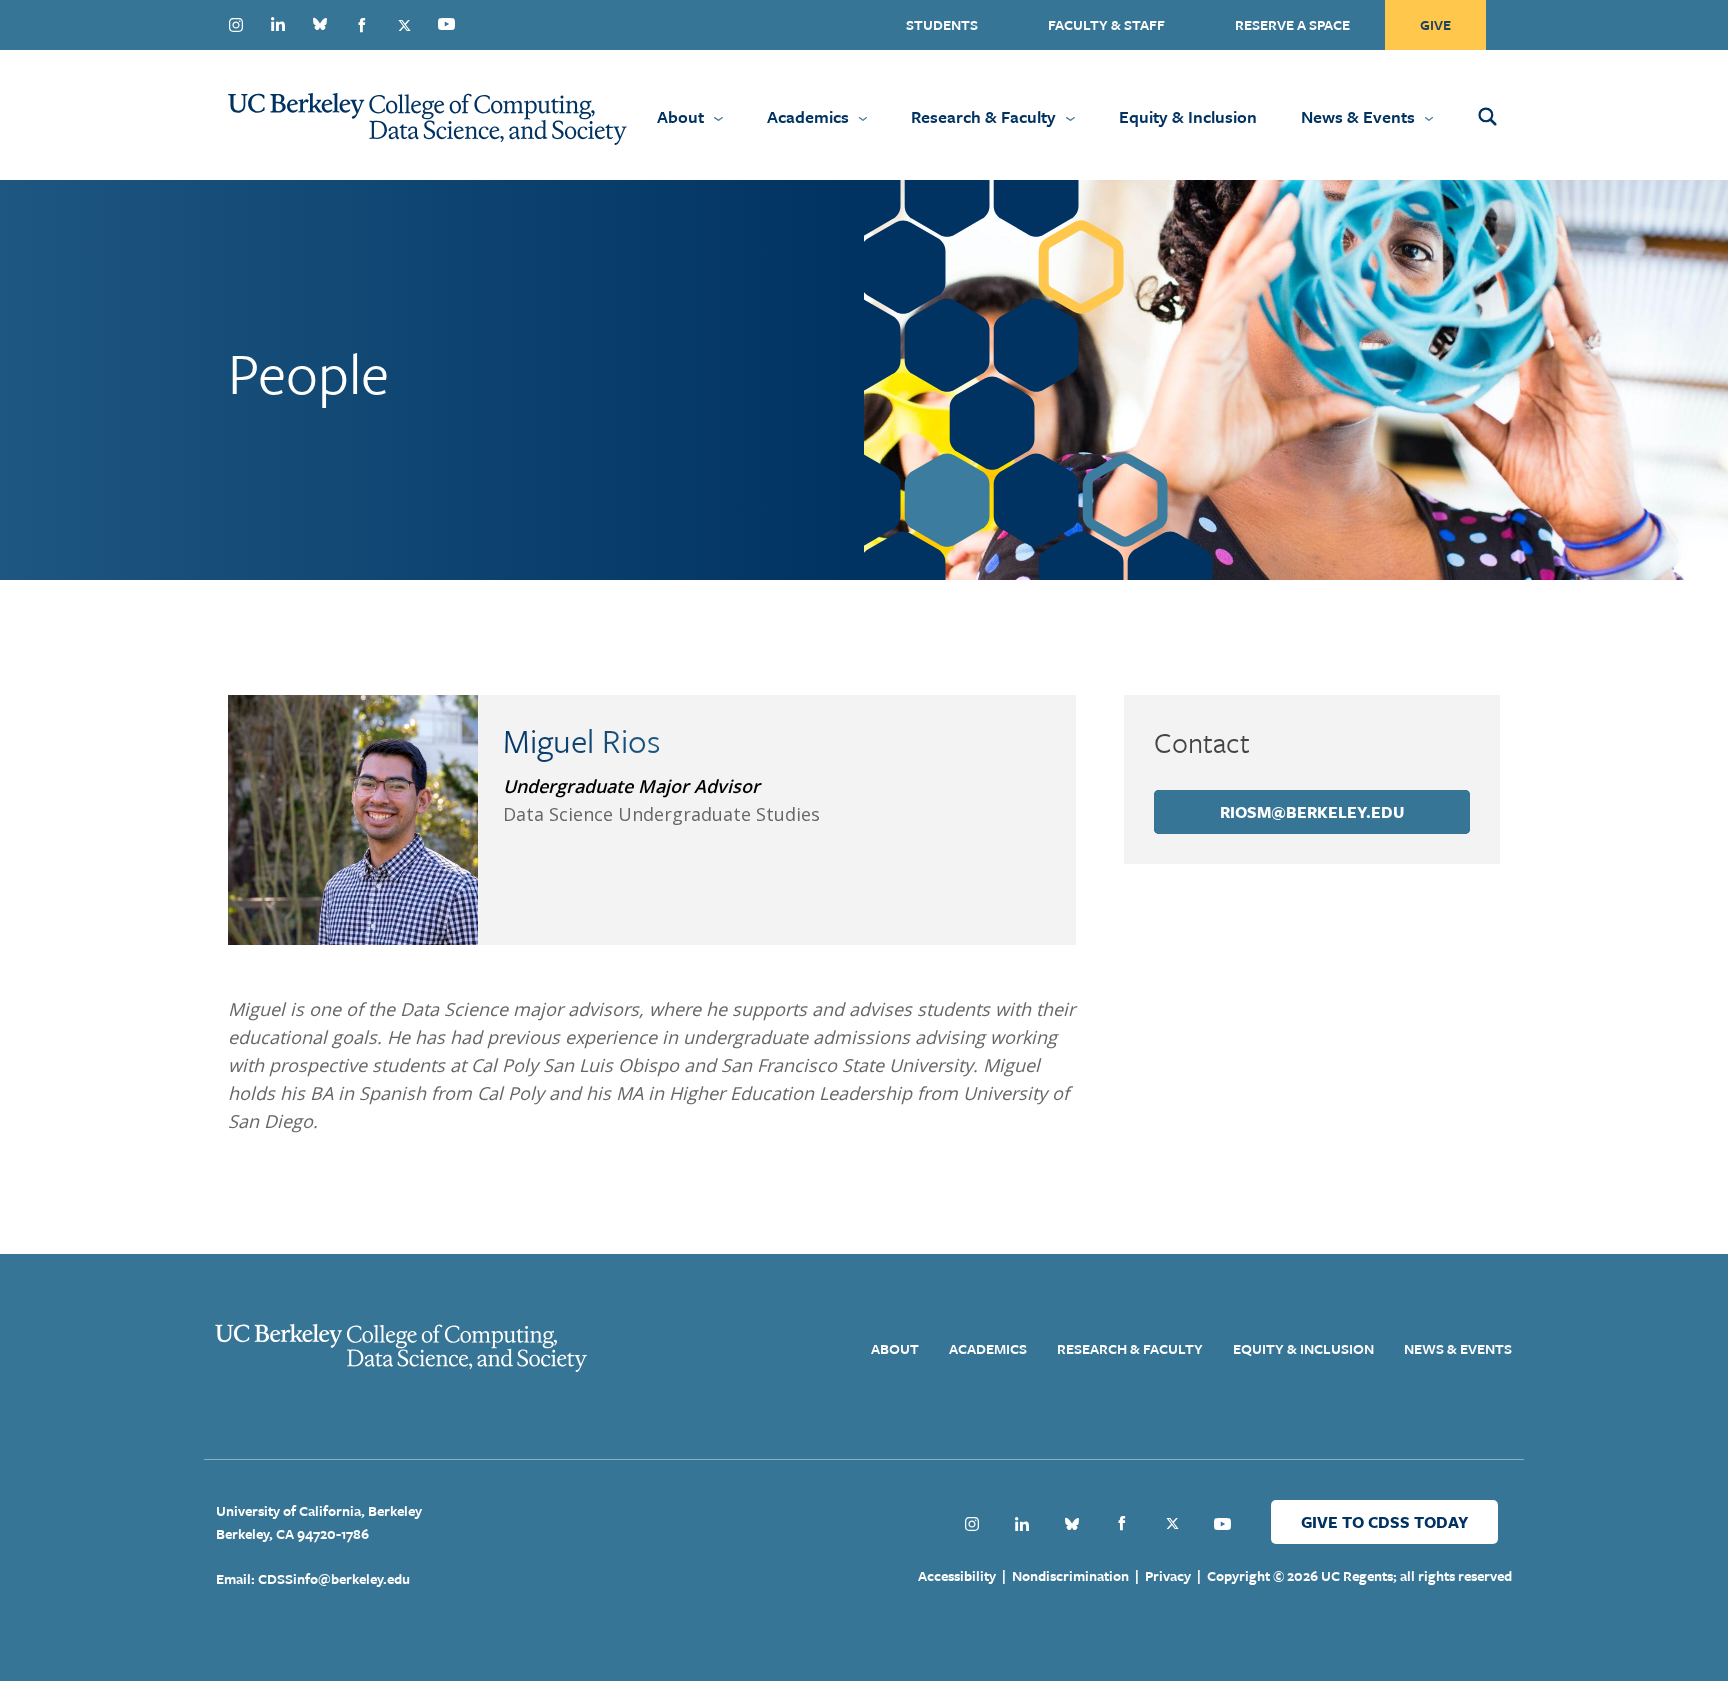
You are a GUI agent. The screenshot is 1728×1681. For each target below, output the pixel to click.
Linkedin (278, 24)
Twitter (404, 25)
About (680, 116)
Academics (808, 116)
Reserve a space (1292, 24)
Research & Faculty (983, 116)
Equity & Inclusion (1188, 116)
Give (1435, 24)
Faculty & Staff (1106, 24)
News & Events (1358, 116)
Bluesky (320, 24)
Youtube (446, 24)
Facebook (362, 25)
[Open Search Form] (1514, 115)
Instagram (236, 25)
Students (942, 24)
